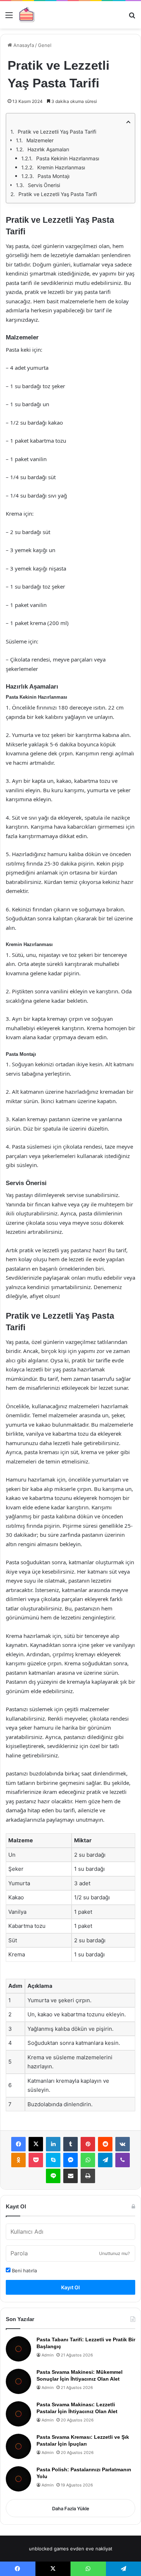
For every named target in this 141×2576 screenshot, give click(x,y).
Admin (48, 2355)
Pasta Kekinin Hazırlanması (68, 158)
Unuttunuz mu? (114, 2253)
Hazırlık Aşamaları (48, 149)
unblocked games (49, 2549)
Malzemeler (40, 140)
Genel (45, 45)
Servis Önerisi (44, 185)
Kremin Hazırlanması (61, 167)
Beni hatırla (24, 2271)
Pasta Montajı (54, 176)
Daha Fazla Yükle (71, 2508)
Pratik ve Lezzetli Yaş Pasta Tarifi (57, 132)
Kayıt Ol (70, 2287)
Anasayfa (23, 45)
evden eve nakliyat (91, 2549)
